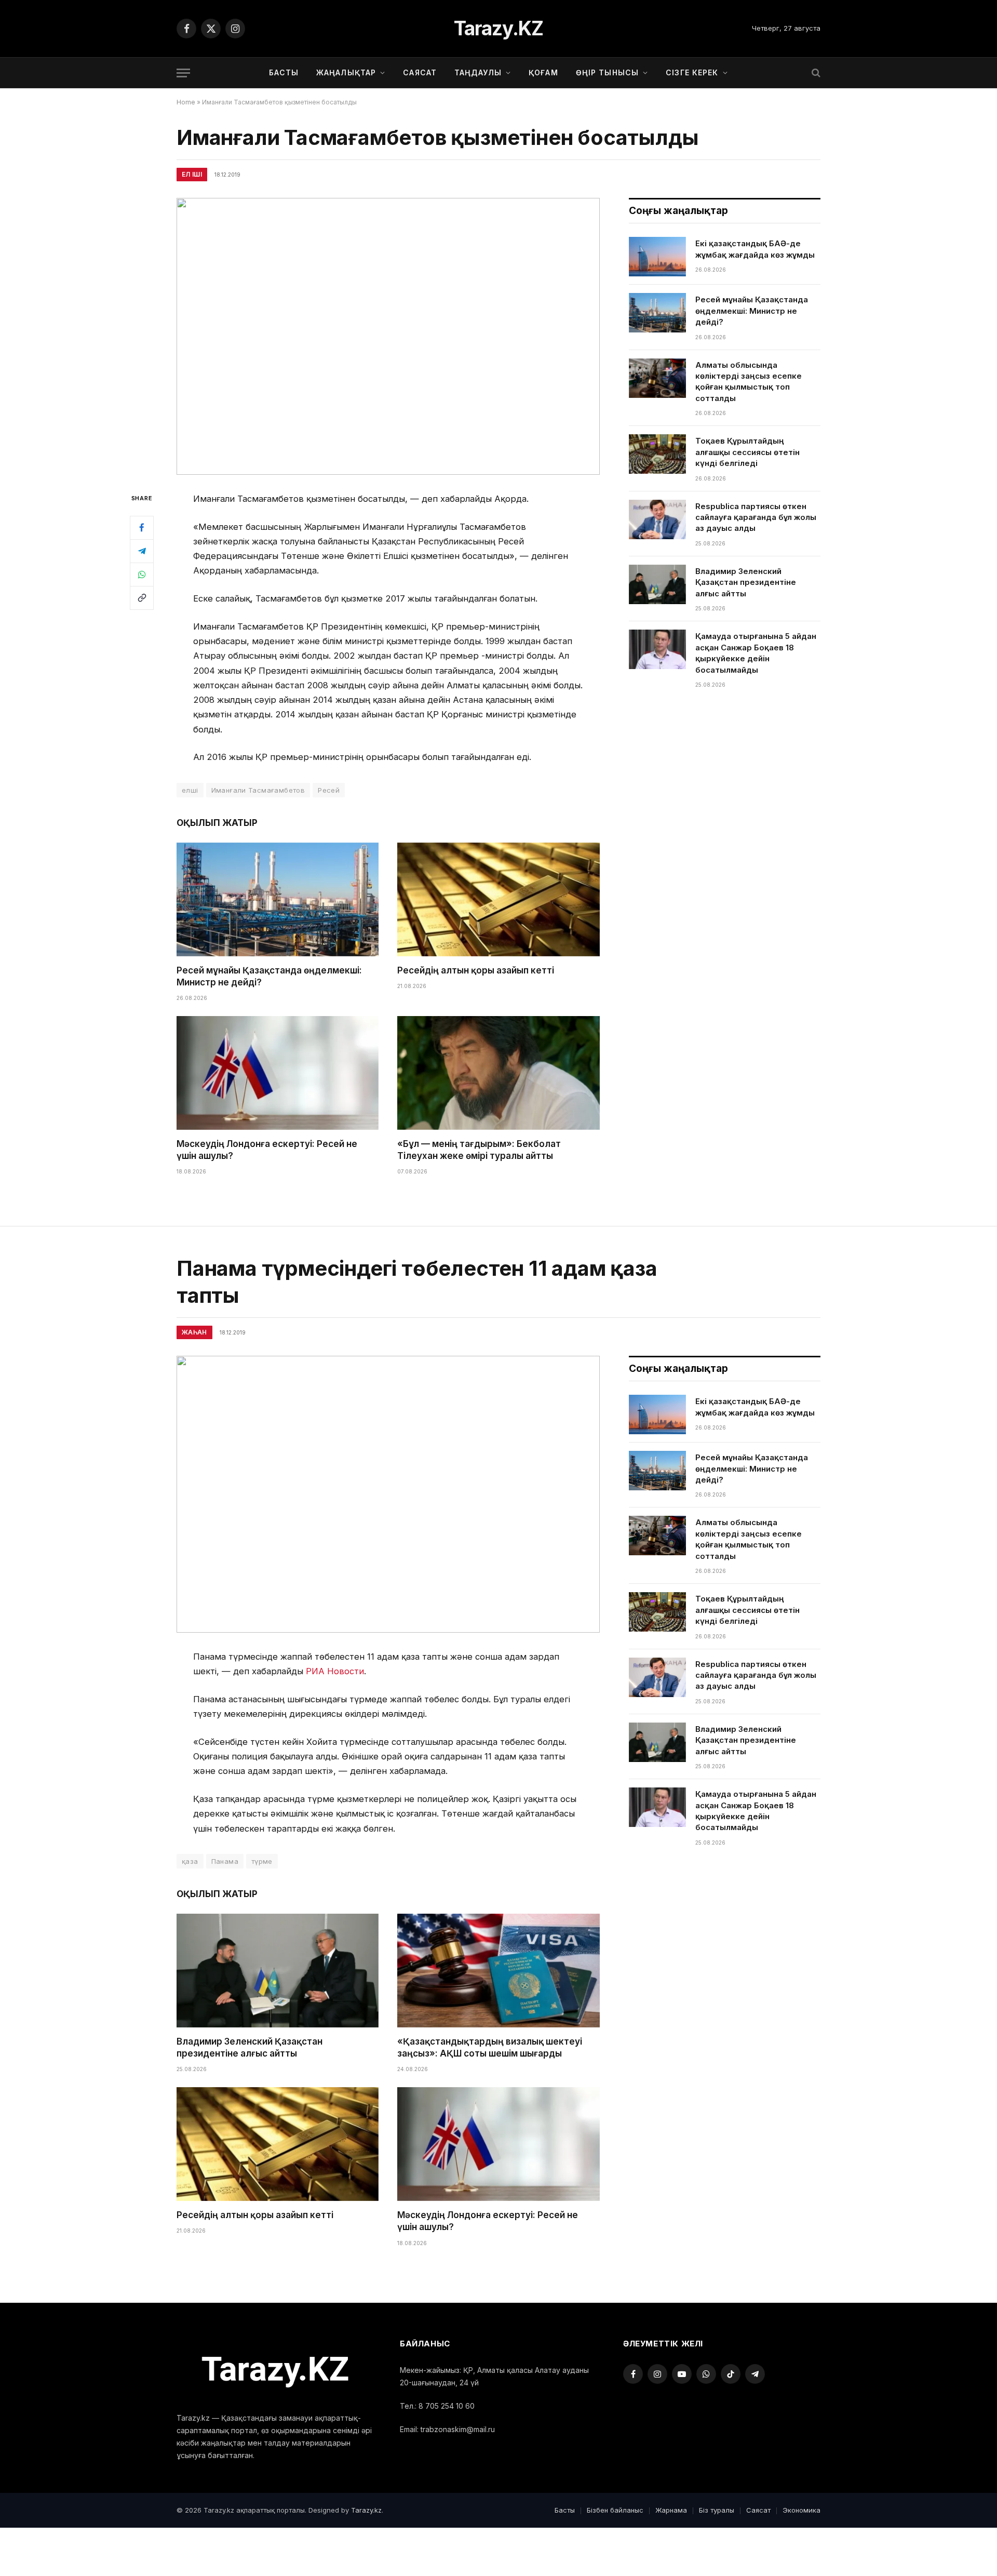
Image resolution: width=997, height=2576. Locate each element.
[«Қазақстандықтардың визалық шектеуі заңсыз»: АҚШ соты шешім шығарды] (498, 1971)
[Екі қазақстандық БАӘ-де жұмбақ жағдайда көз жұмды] (657, 257)
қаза (190, 1861)
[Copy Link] (142, 597)
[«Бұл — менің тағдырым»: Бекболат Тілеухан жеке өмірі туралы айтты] (498, 1073)
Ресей (329, 790)
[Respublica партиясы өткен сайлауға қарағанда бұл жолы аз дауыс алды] (657, 519)
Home (186, 102)
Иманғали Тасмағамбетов (258, 790)
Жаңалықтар (346, 72)
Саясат (420, 72)
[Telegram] (142, 551)
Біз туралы (717, 2510)
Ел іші (192, 174)
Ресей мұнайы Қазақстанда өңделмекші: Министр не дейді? (269, 976)
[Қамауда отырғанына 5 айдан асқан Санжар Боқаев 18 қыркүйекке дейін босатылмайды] (657, 649)
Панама (225, 1861)
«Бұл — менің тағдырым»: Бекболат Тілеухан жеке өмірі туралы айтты (479, 1150)
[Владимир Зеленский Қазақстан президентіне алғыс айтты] (657, 584)
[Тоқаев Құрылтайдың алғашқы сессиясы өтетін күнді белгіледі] (657, 454)
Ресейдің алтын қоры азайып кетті (476, 970)
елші (190, 790)
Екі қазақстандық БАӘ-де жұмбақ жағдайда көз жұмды (755, 249)
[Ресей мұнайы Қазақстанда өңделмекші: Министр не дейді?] (278, 899)
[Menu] (183, 73)
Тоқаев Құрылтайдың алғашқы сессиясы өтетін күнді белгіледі (747, 452)
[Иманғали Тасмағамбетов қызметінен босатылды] (388, 336)
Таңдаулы (478, 72)
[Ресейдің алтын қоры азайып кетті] (498, 899)
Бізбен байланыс (615, 2510)
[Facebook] (142, 527)
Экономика (801, 2510)
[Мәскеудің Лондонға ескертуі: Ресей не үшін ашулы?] (278, 1073)
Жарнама (671, 2510)
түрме (262, 1861)
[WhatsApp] (142, 574)
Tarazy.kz (366, 2510)
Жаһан (194, 1332)
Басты (284, 72)
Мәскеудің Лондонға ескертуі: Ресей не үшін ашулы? (267, 1150)
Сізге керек (692, 72)
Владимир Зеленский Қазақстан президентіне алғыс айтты (746, 582)
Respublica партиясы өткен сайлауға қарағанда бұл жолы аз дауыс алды (756, 517)
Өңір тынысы (607, 72)
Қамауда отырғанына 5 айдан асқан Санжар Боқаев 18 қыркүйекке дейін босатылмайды (756, 653)
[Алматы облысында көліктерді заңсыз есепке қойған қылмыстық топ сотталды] (657, 378)
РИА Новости (335, 1671)
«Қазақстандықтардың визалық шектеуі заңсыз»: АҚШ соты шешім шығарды (490, 2047)
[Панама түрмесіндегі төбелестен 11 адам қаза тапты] (388, 1494)
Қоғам (543, 72)
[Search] (815, 73)
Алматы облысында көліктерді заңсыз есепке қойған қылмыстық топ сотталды (749, 382)
